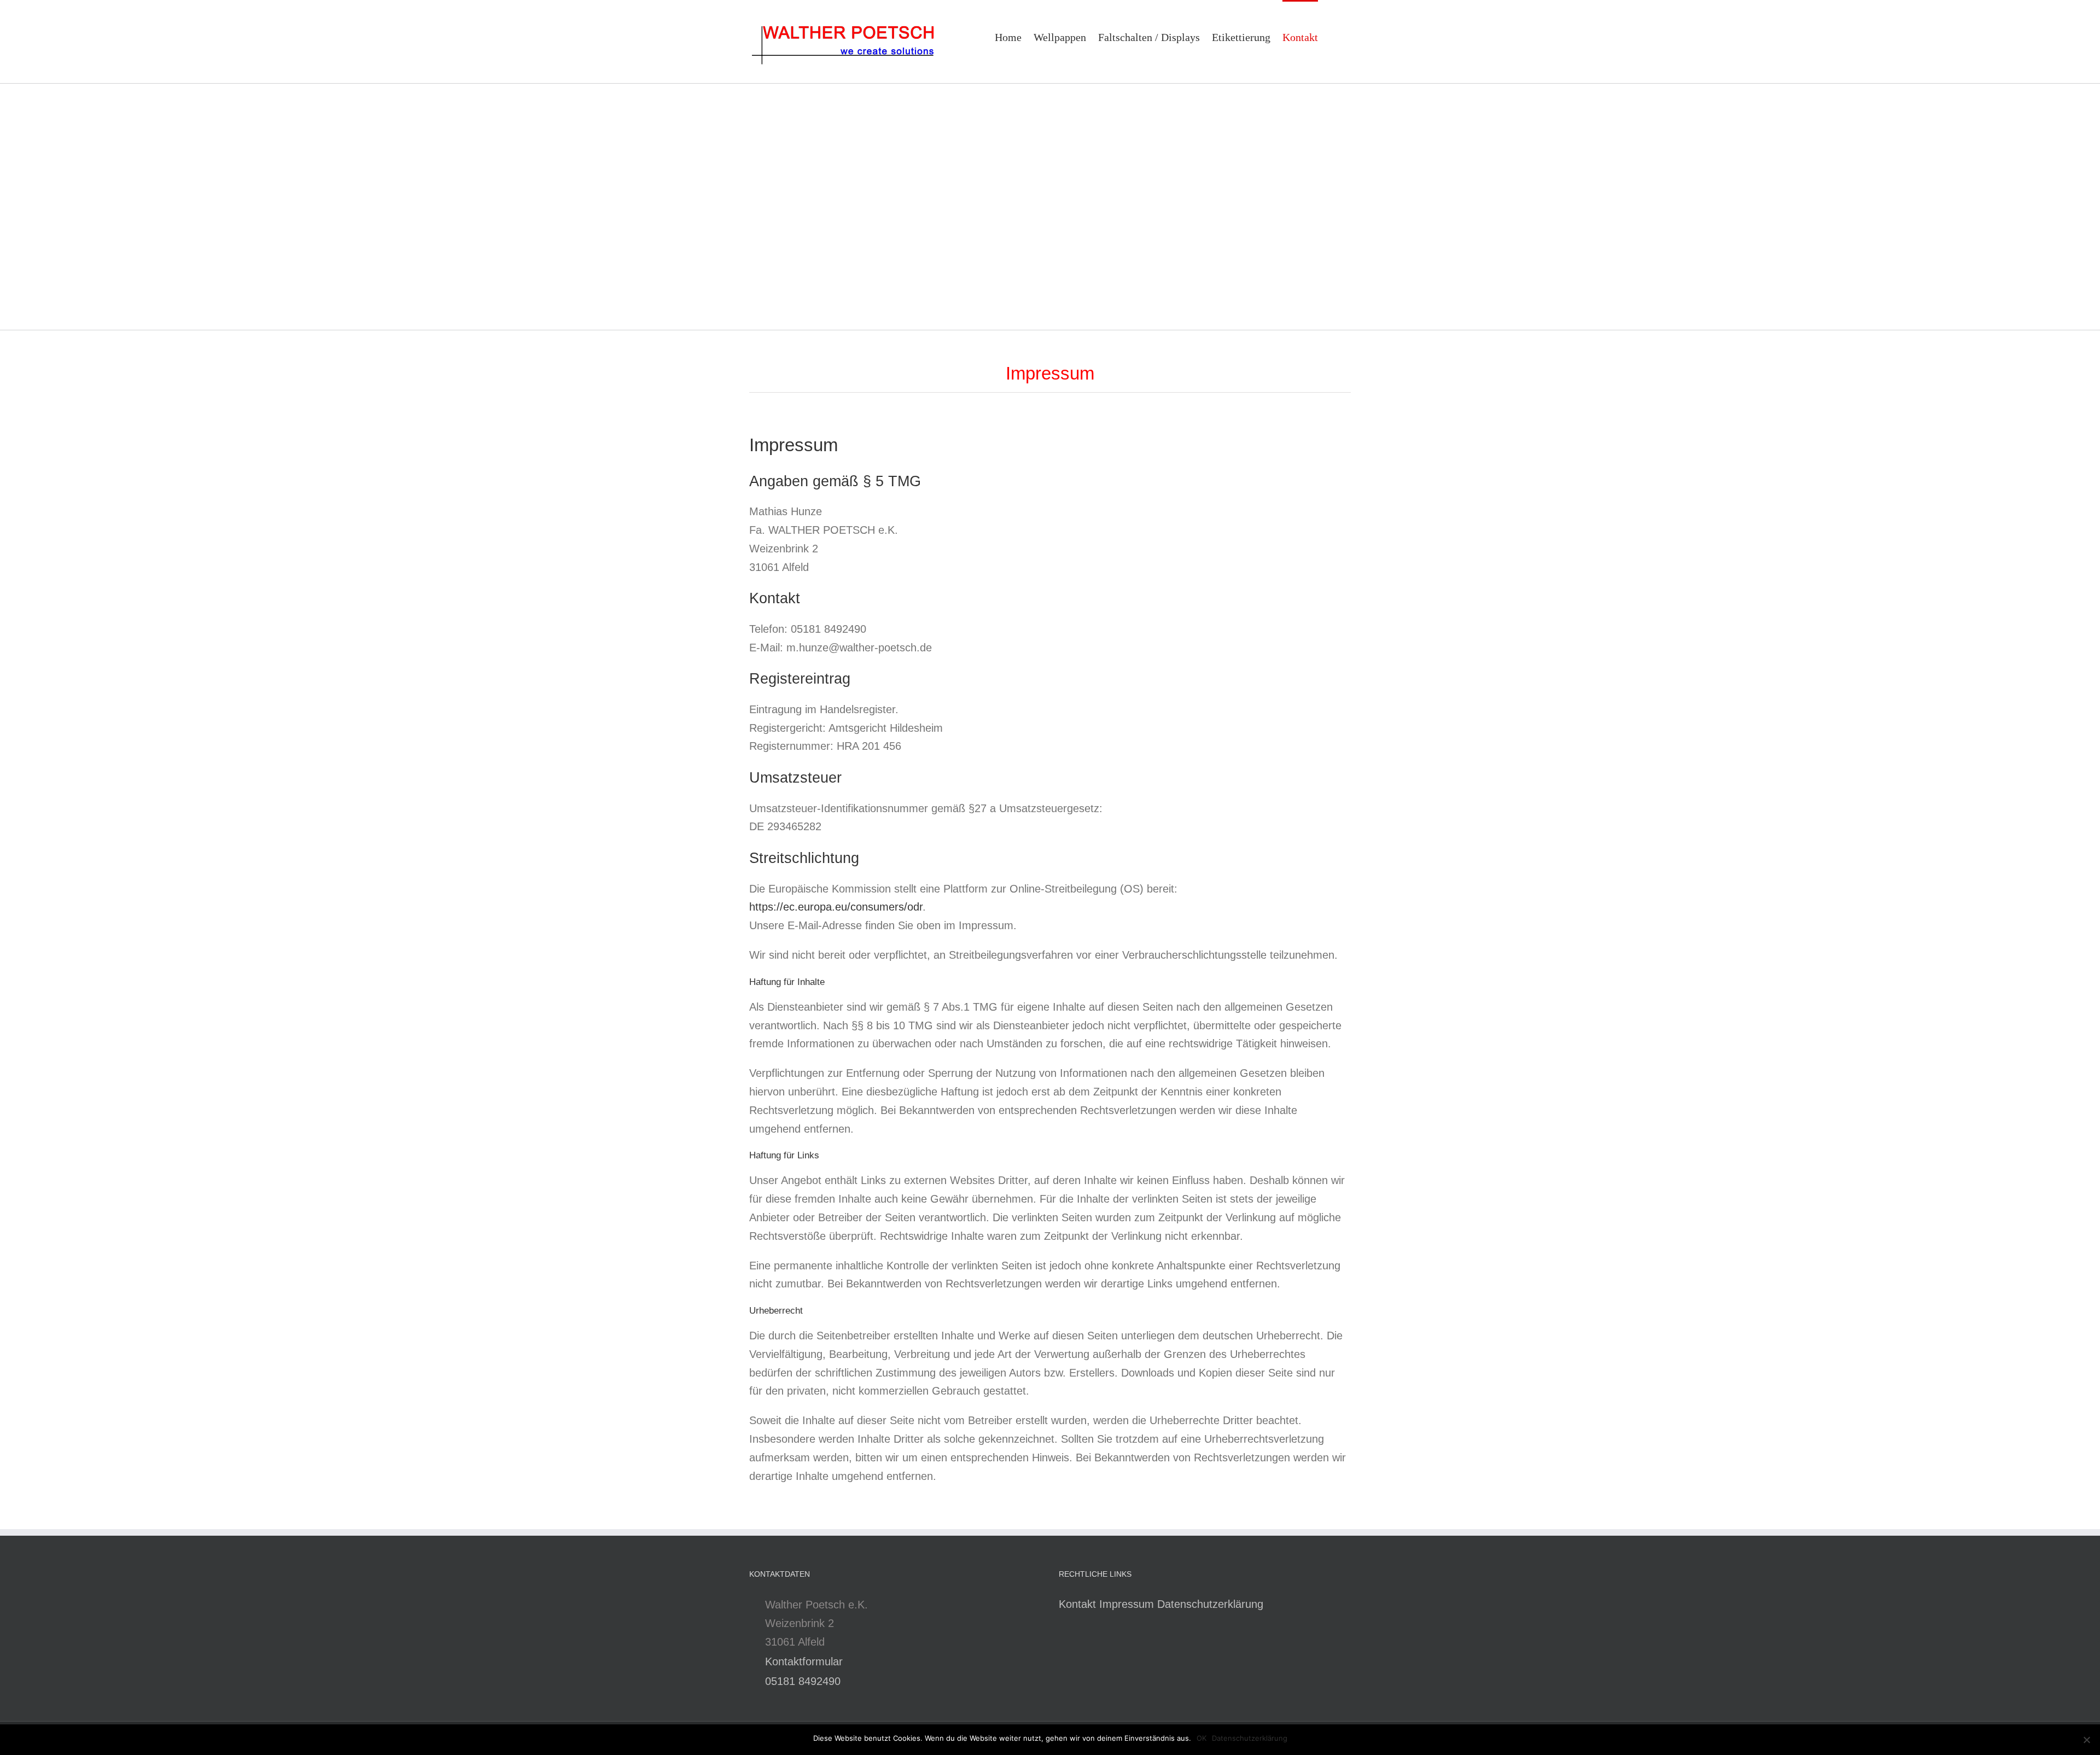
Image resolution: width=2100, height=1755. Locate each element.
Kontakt (1077, 1604)
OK (1201, 1738)
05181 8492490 (803, 1681)
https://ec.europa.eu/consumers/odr (836, 907)
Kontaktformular (804, 1661)
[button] (1334, 36)
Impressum (1127, 1604)
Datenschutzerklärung (1210, 1604)
